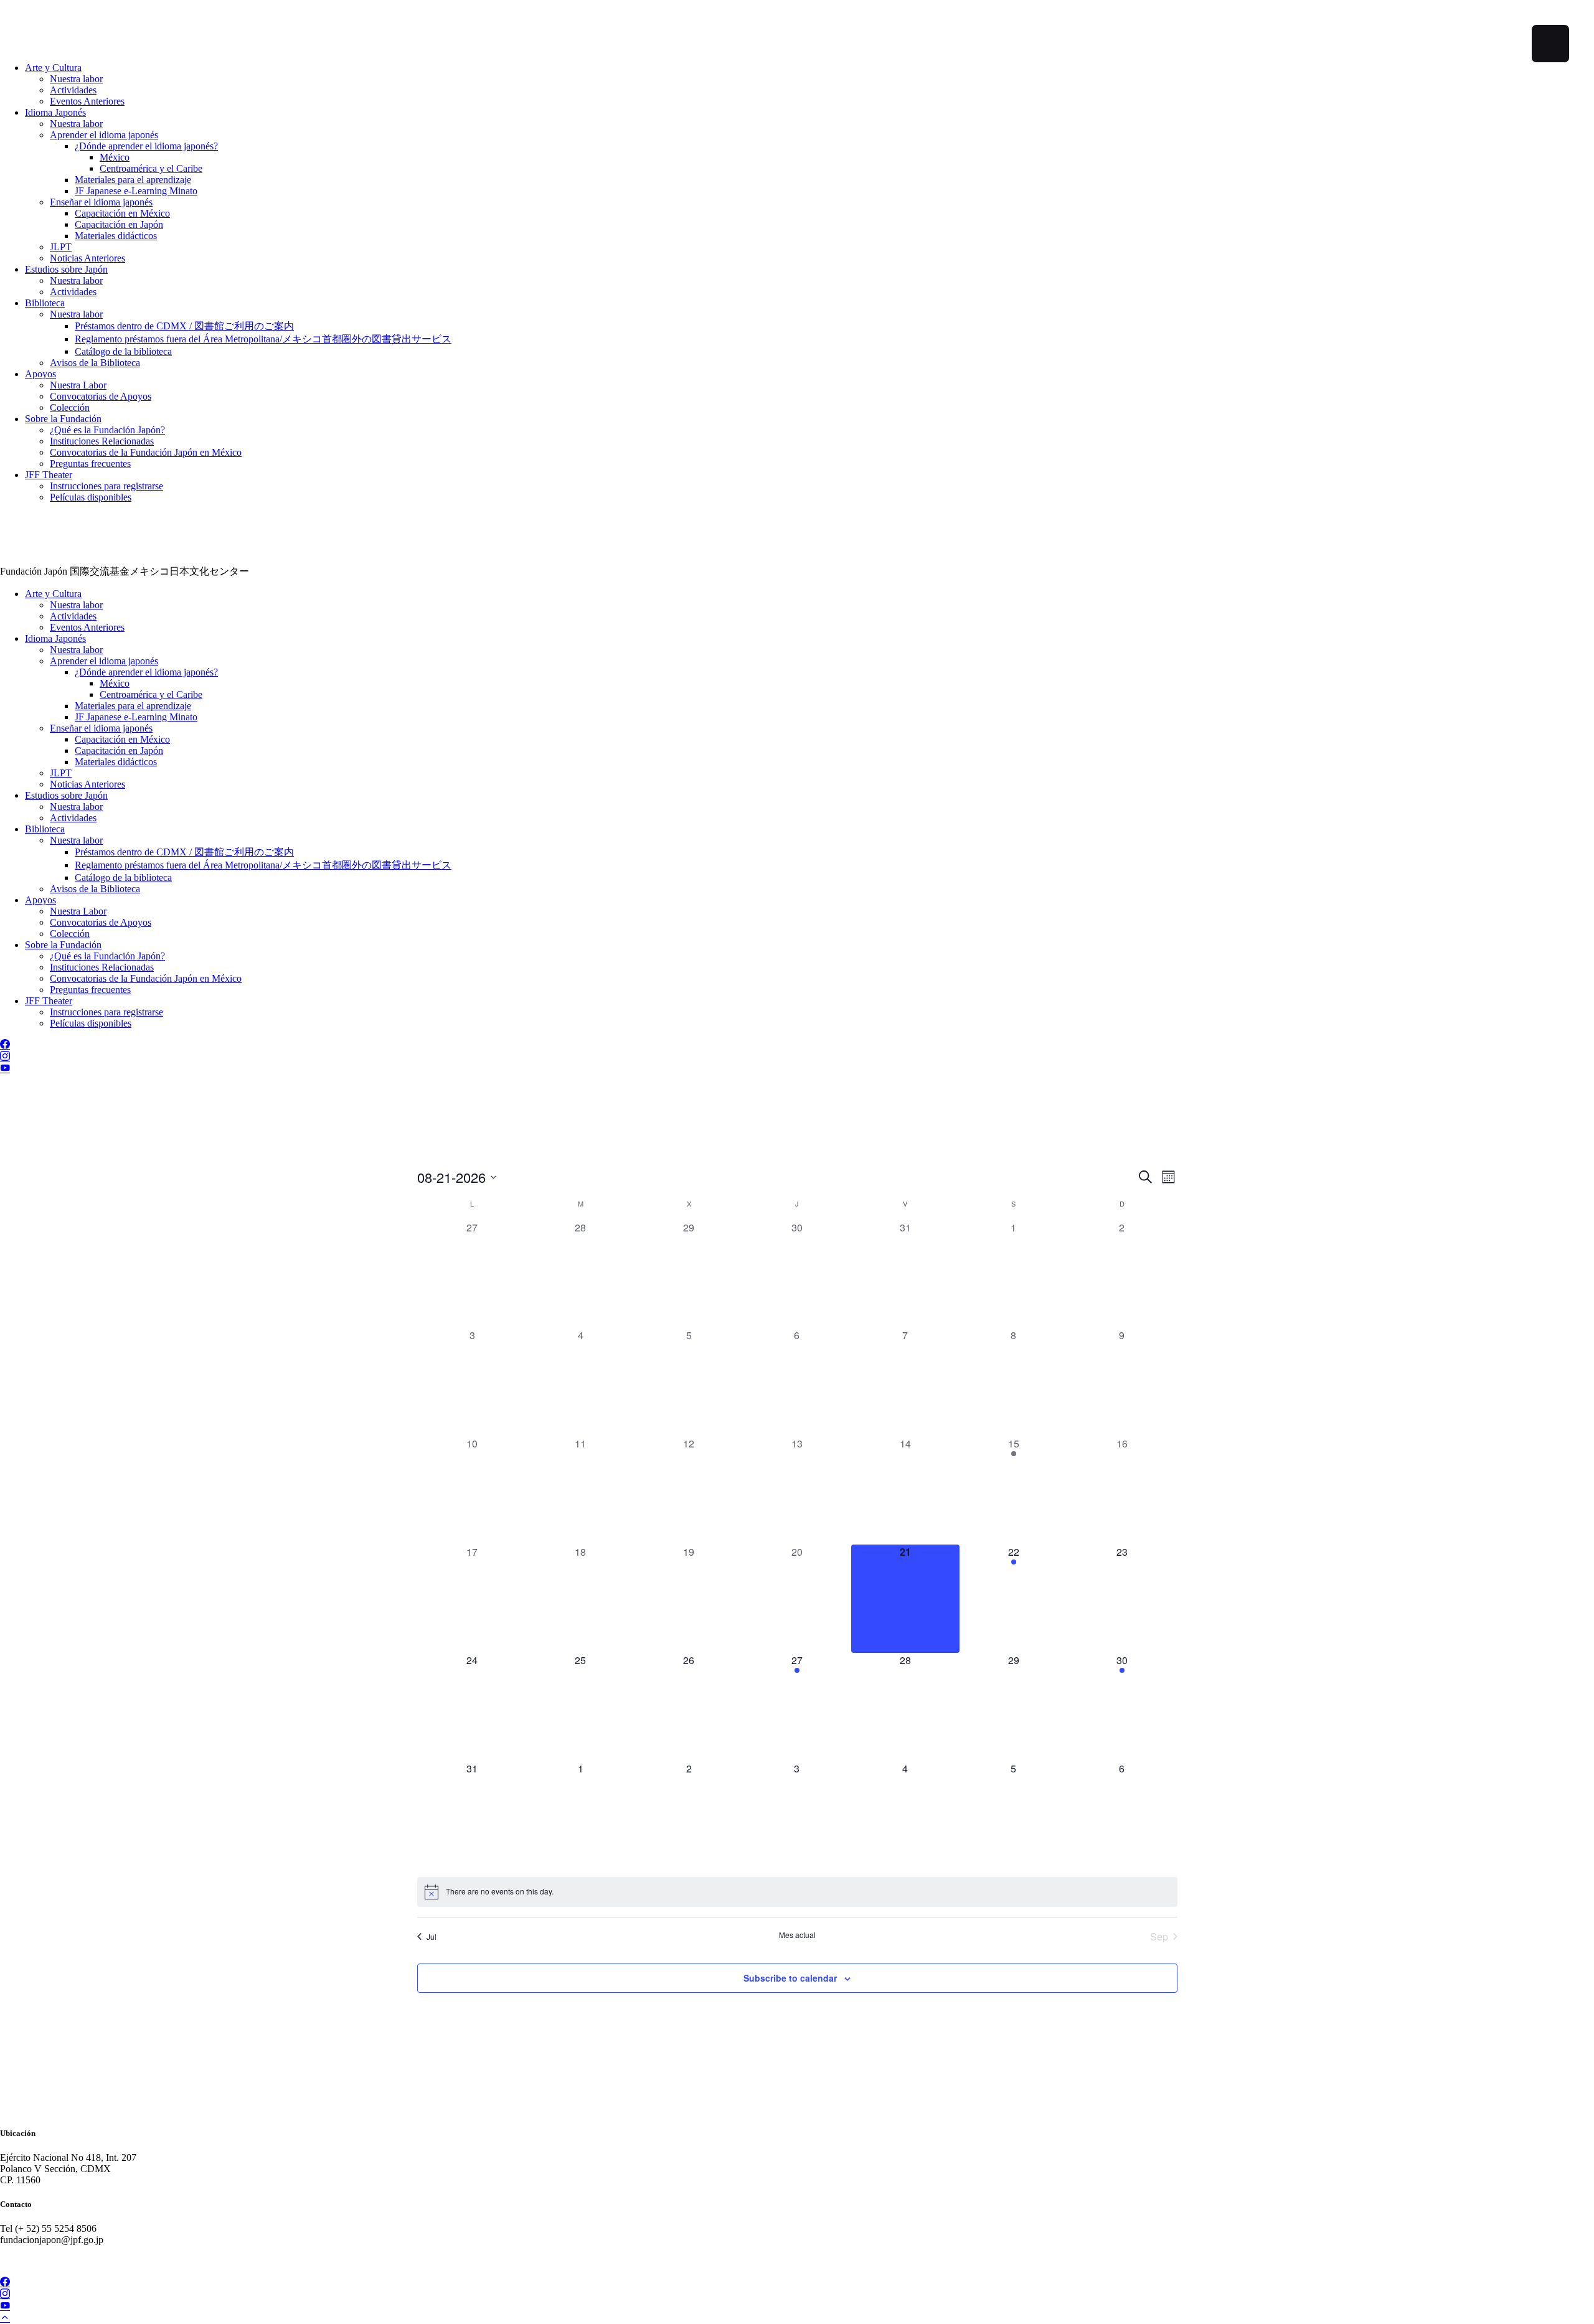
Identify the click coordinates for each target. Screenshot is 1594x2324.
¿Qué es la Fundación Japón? (107, 430)
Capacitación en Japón (119, 224)
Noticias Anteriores (87, 258)
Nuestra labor (76, 79)
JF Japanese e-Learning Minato (136, 191)
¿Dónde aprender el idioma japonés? (146, 146)
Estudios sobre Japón (66, 269)
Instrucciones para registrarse (106, 486)
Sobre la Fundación (63, 419)
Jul (432, 1936)
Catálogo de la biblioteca (123, 351)
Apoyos (40, 374)
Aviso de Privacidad (40, 2261)
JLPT (61, 247)
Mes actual (797, 1935)
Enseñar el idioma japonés (101, 202)
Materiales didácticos (116, 236)
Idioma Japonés (55, 112)
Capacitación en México (122, 213)
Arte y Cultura (53, 68)
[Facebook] (5, 1045)
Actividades (73, 90)
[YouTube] (5, 1069)
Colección (70, 407)
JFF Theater (49, 475)
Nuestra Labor (78, 385)
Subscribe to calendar (790, 1978)
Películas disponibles (91, 497)
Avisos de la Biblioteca (95, 363)
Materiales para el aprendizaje (133, 180)
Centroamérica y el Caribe (151, 168)
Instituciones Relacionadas (102, 441)
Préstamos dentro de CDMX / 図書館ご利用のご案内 (184, 326)
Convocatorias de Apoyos (101, 396)
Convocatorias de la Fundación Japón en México (146, 452)
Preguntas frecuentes (90, 463)
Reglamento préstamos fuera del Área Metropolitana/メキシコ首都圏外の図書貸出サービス (263, 339)
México (115, 157)
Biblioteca (45, 303)
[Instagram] (5, 1057)
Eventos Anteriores (87, 101)
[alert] (797, 1892)
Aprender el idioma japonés (104, 135)
